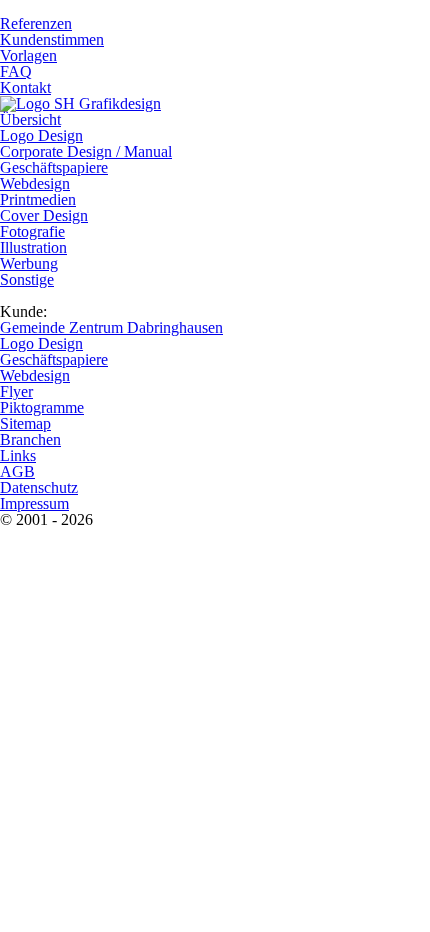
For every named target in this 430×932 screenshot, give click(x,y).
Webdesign (35, 183)
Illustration (33, 247)
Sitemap (25, 423)
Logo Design (41, 135)
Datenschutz (39, 487)
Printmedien (38, 199)
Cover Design (44, 215)
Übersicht (30, 119)
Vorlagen (28, 55)
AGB (17, 471)
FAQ (16, 71)
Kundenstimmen (52, 39)
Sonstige (27, 279)
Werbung (29, 263)
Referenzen (36, 23)
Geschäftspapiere (54, 167)
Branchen (30, 439)
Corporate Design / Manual (86, 151)
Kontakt (25, 87)
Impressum (34, 503)
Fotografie (32, 231)
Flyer (16, 391)
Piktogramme (42, 407)
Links (18, 455)
